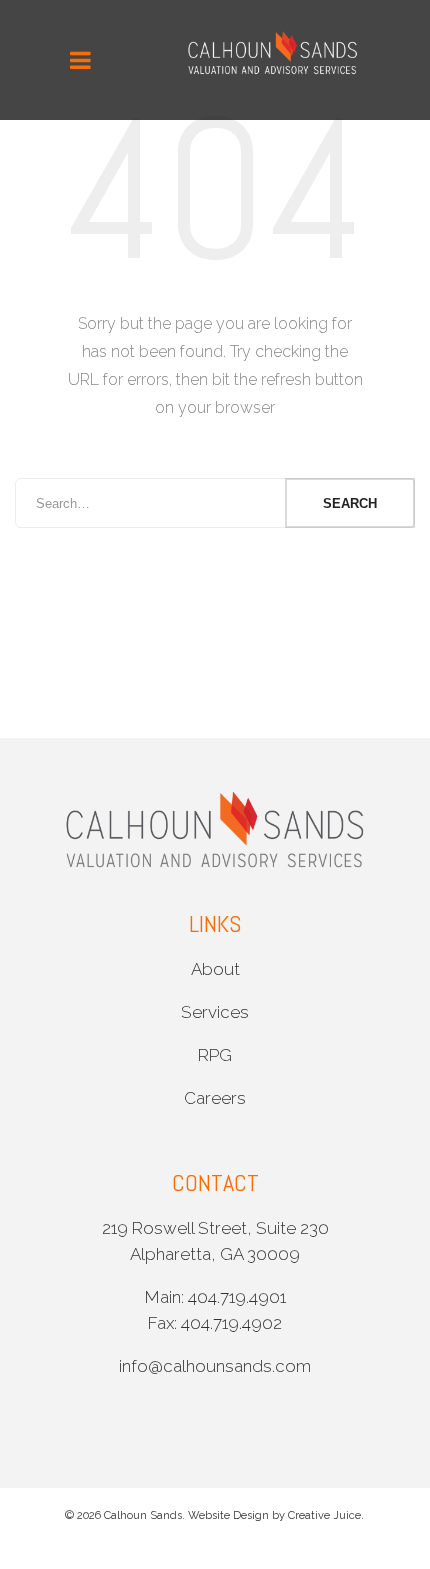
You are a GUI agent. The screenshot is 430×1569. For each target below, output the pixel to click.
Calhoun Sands (143, 1515)
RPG (215, 1055)
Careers (215, 1098)
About (215, 969)
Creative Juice (324, 1515)
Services (215, 1012)
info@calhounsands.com (215, 1366)
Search (350, 503)
